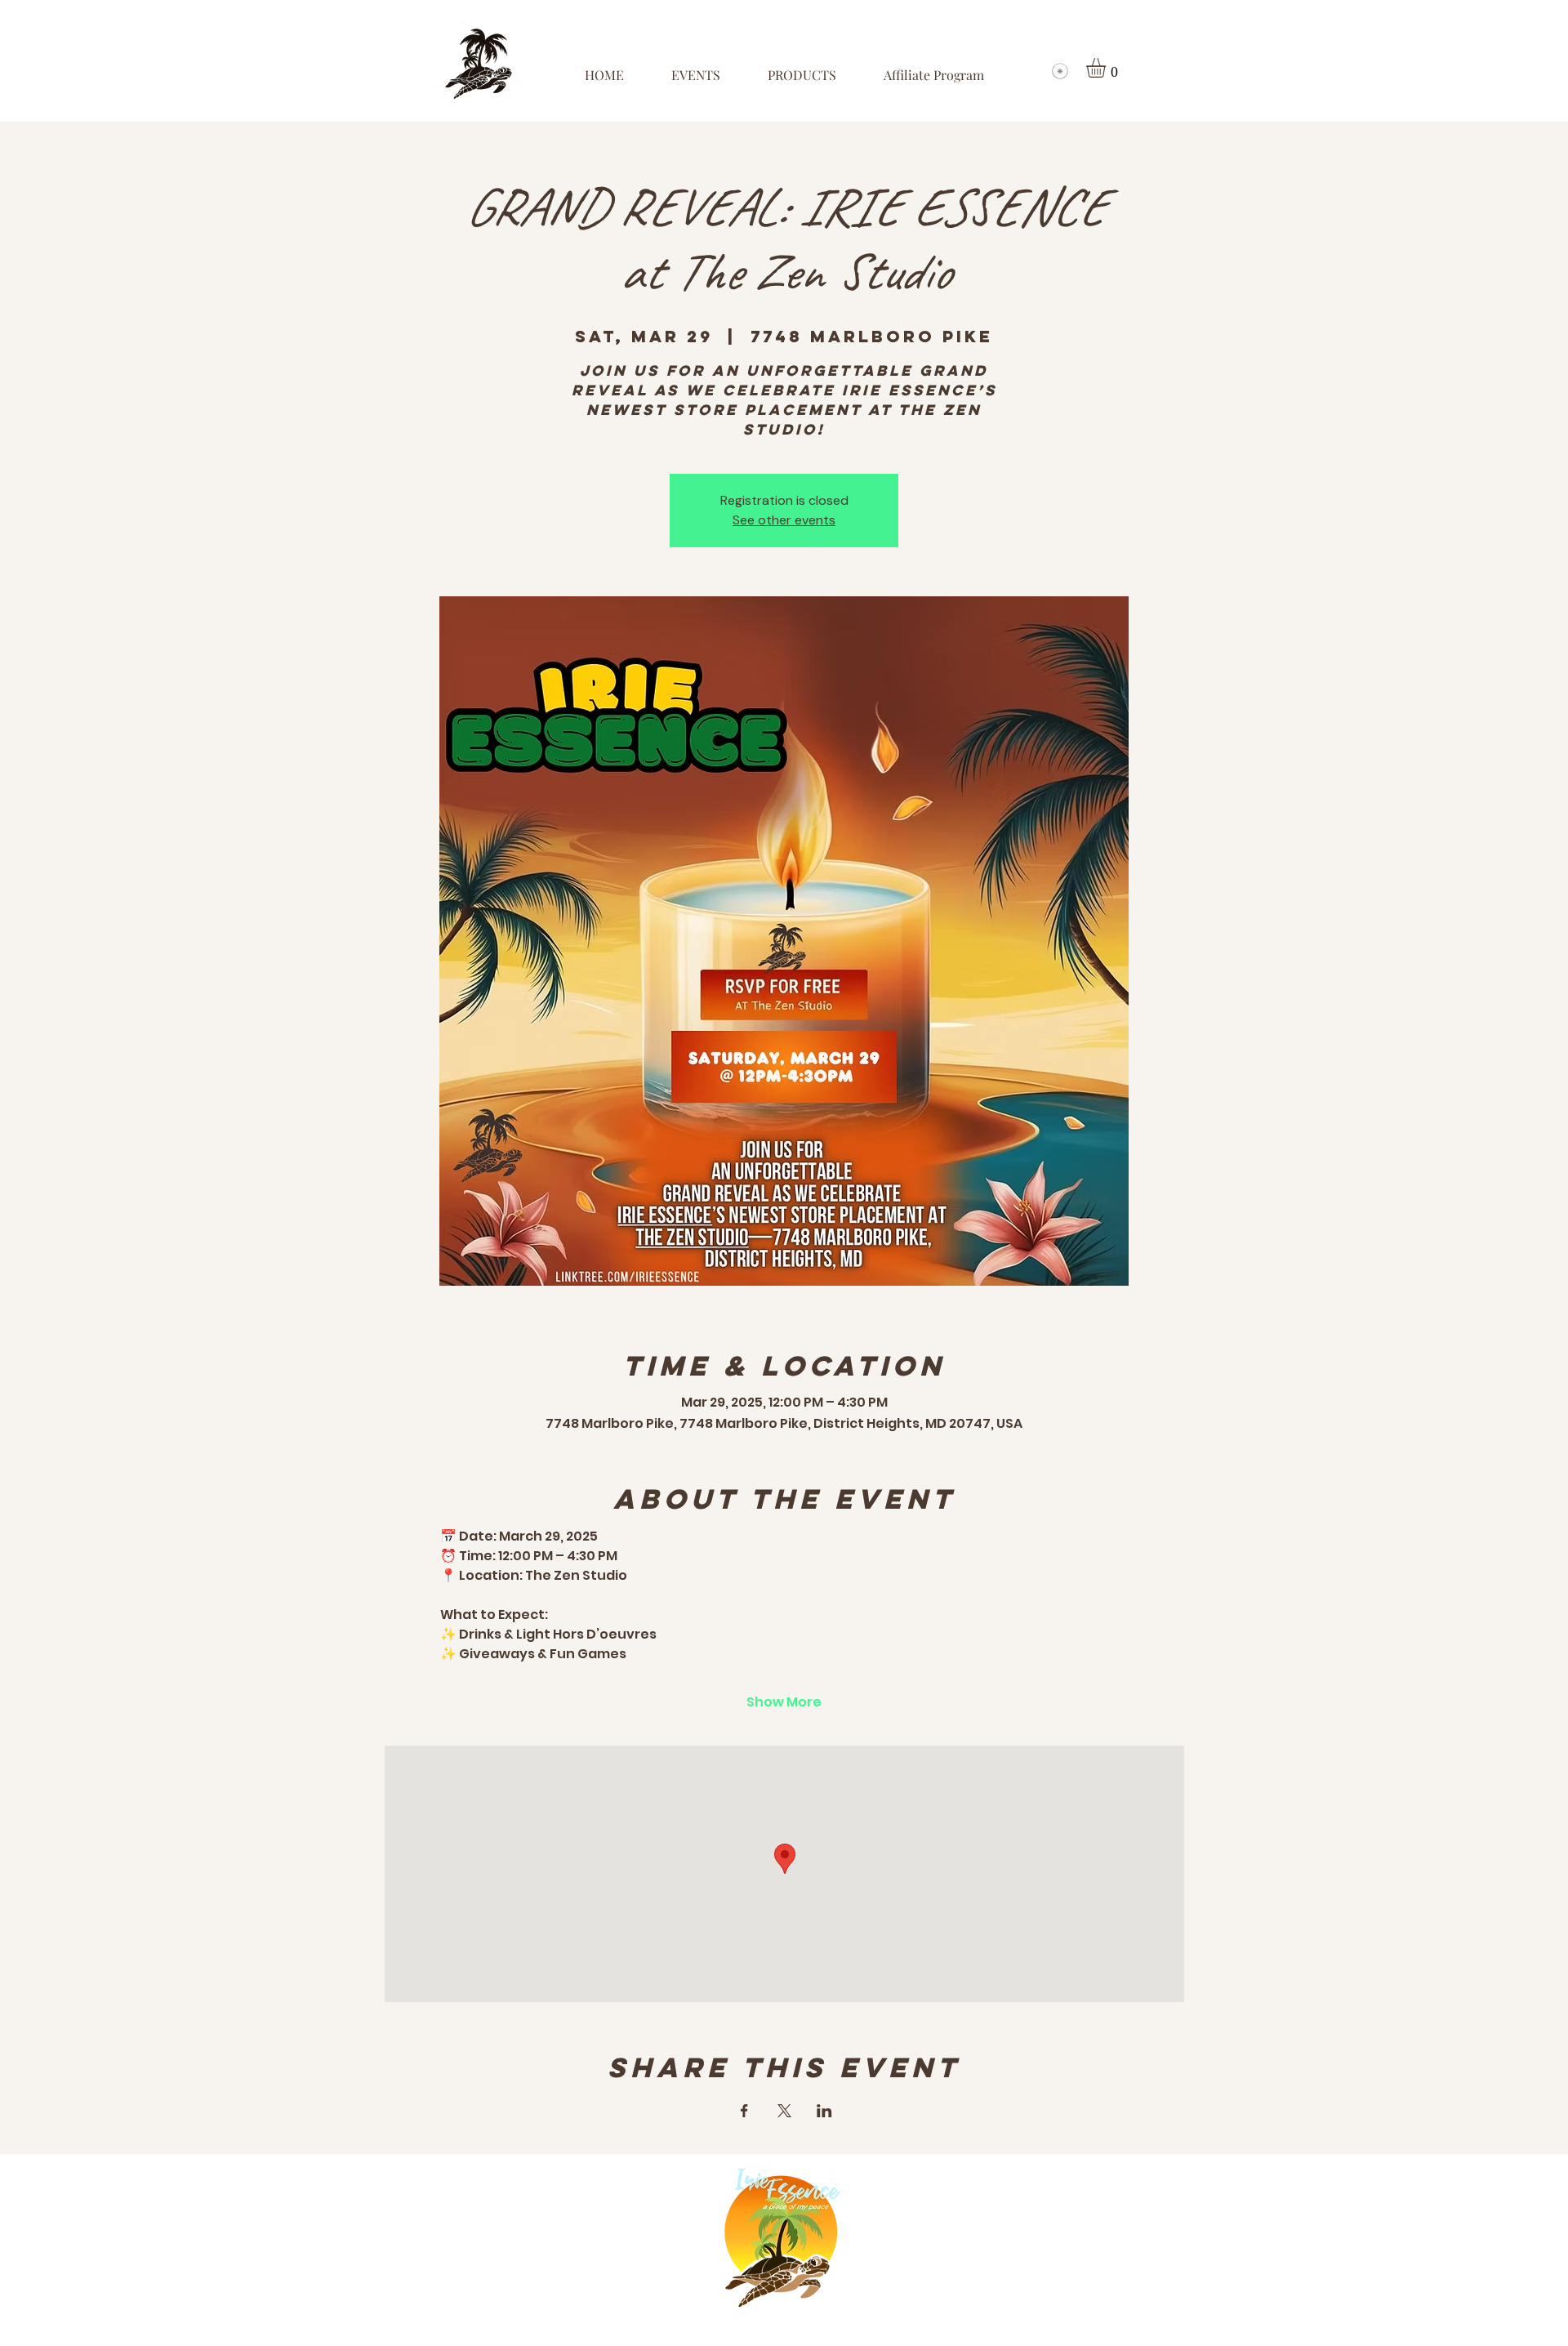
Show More (784, 1702)
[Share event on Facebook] (744, 2111)
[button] (1107, 68)
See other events (784, 520)
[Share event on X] (784, 2111)
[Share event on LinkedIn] (824, 2111)
